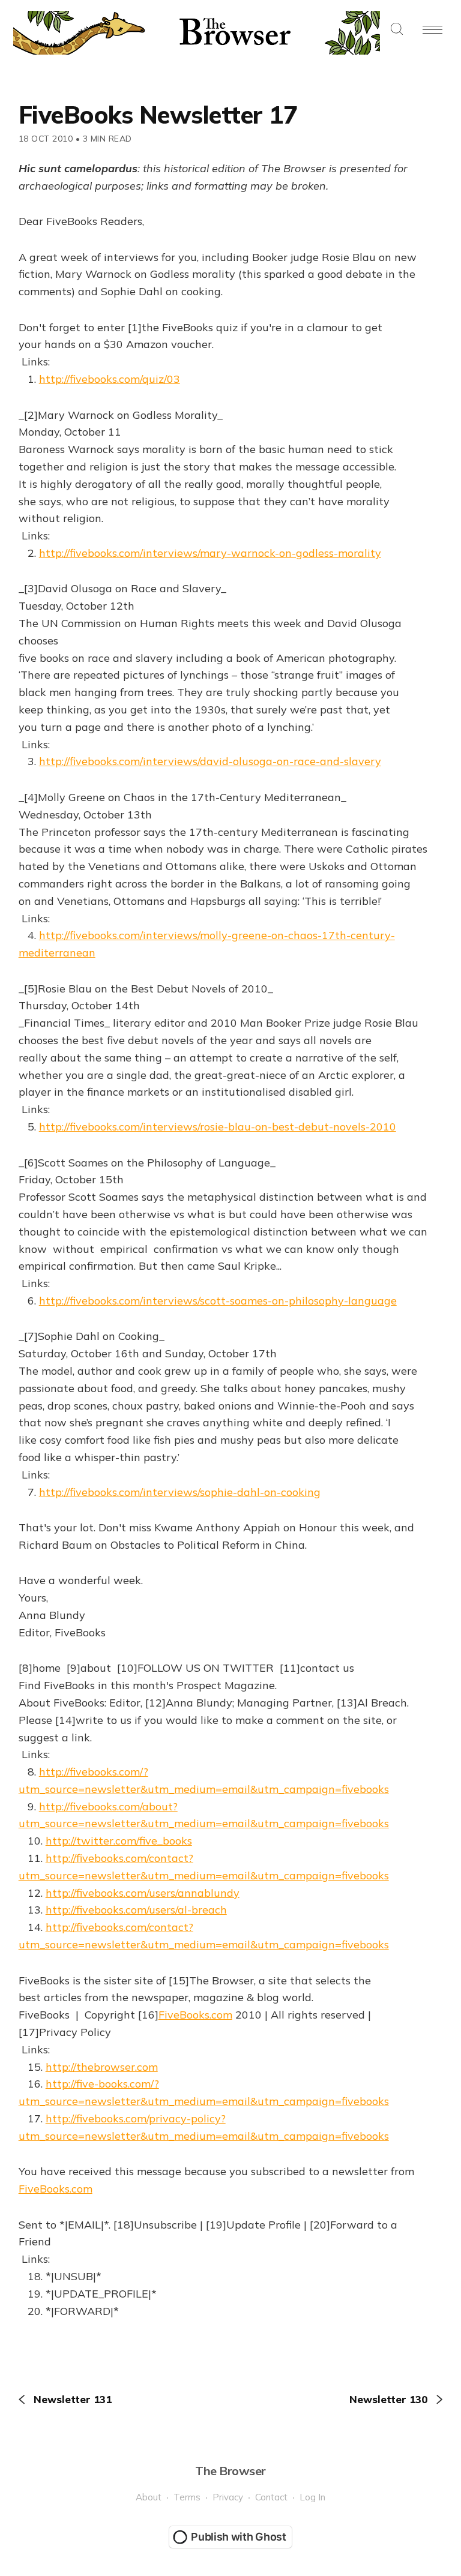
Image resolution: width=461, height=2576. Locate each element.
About (149, 2497)
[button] (397, 30)
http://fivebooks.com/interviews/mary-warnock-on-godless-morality (210, 553)
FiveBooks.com (195, 2015)
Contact (271, 2497)
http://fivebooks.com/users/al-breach (136, 1910)
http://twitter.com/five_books (119, 1841)
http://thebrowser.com (102, 2067)
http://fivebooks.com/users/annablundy (143, 1893)
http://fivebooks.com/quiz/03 (110, 379)
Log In (312, 2497)
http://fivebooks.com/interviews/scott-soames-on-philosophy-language (218, 1301)
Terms (187, 2497)
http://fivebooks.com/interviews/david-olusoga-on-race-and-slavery (210, 761)
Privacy (228, 2497)
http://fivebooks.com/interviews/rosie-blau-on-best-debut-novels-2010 (218, 1127)
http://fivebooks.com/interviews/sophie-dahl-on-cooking (180, 1492)
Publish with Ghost (239, 2537)
